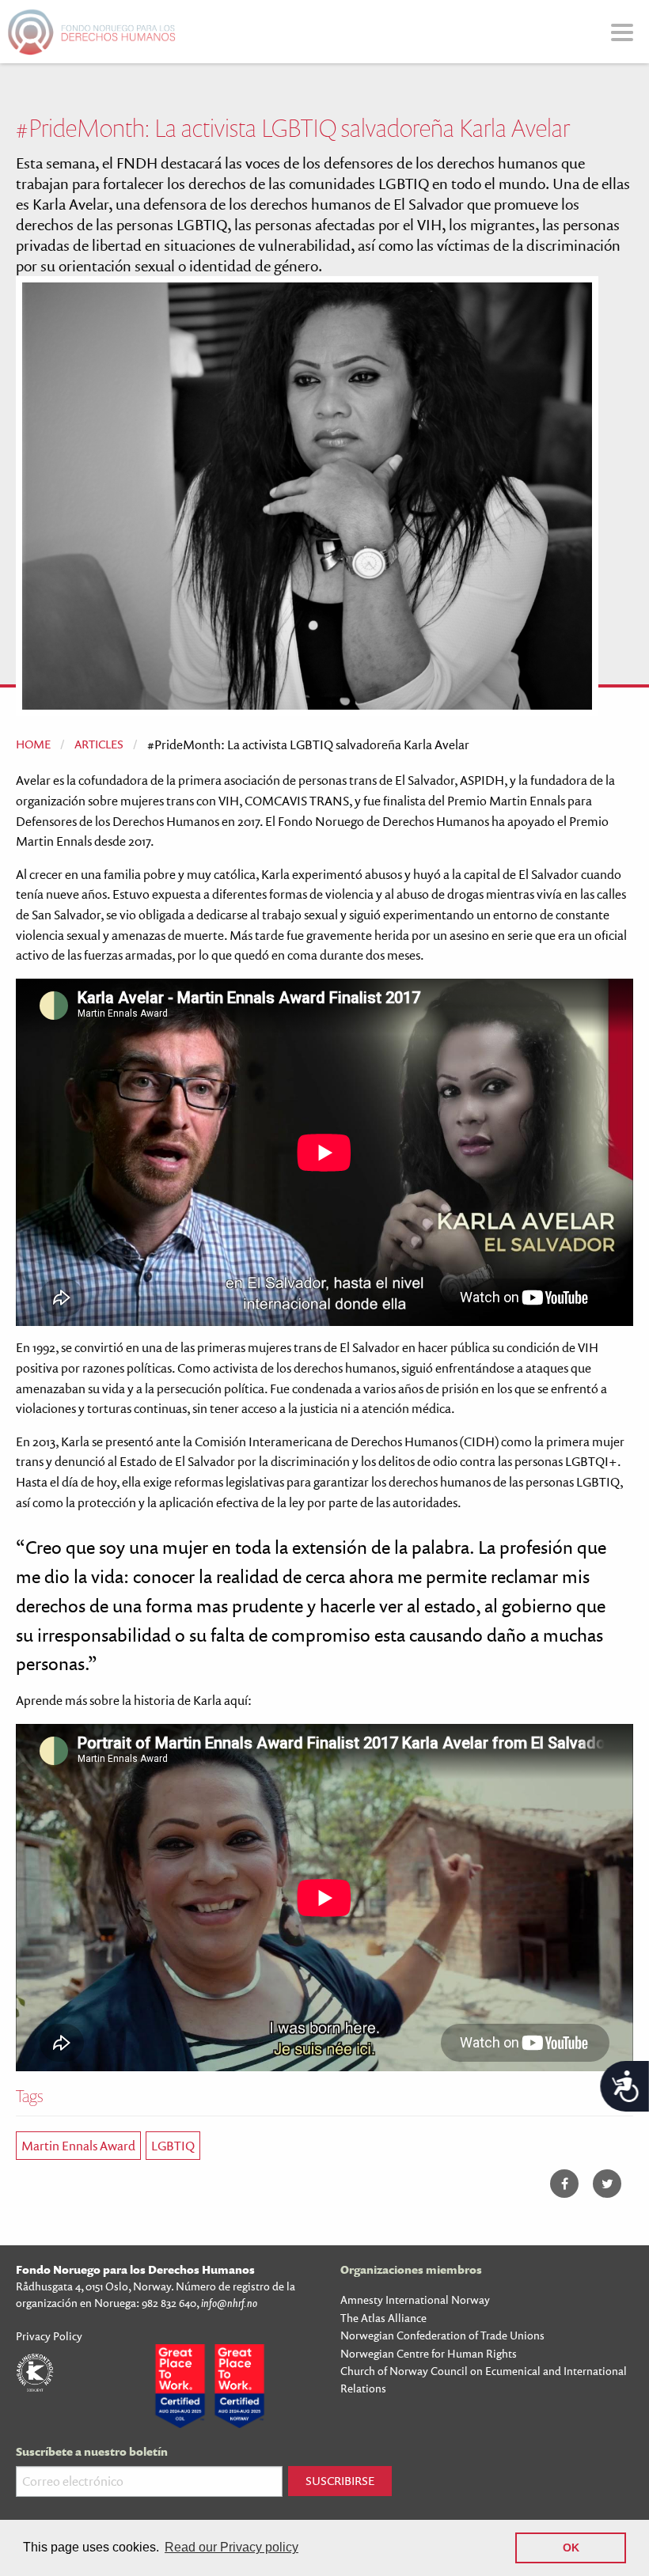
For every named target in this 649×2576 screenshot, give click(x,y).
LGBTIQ (173, 2146)
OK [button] (571, 2548)
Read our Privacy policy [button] (232, 2547)
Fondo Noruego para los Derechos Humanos (135, 2269)
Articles (99, 744)
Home (33, 744)
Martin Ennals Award (78, 2146)
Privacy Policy (49, 2336)
